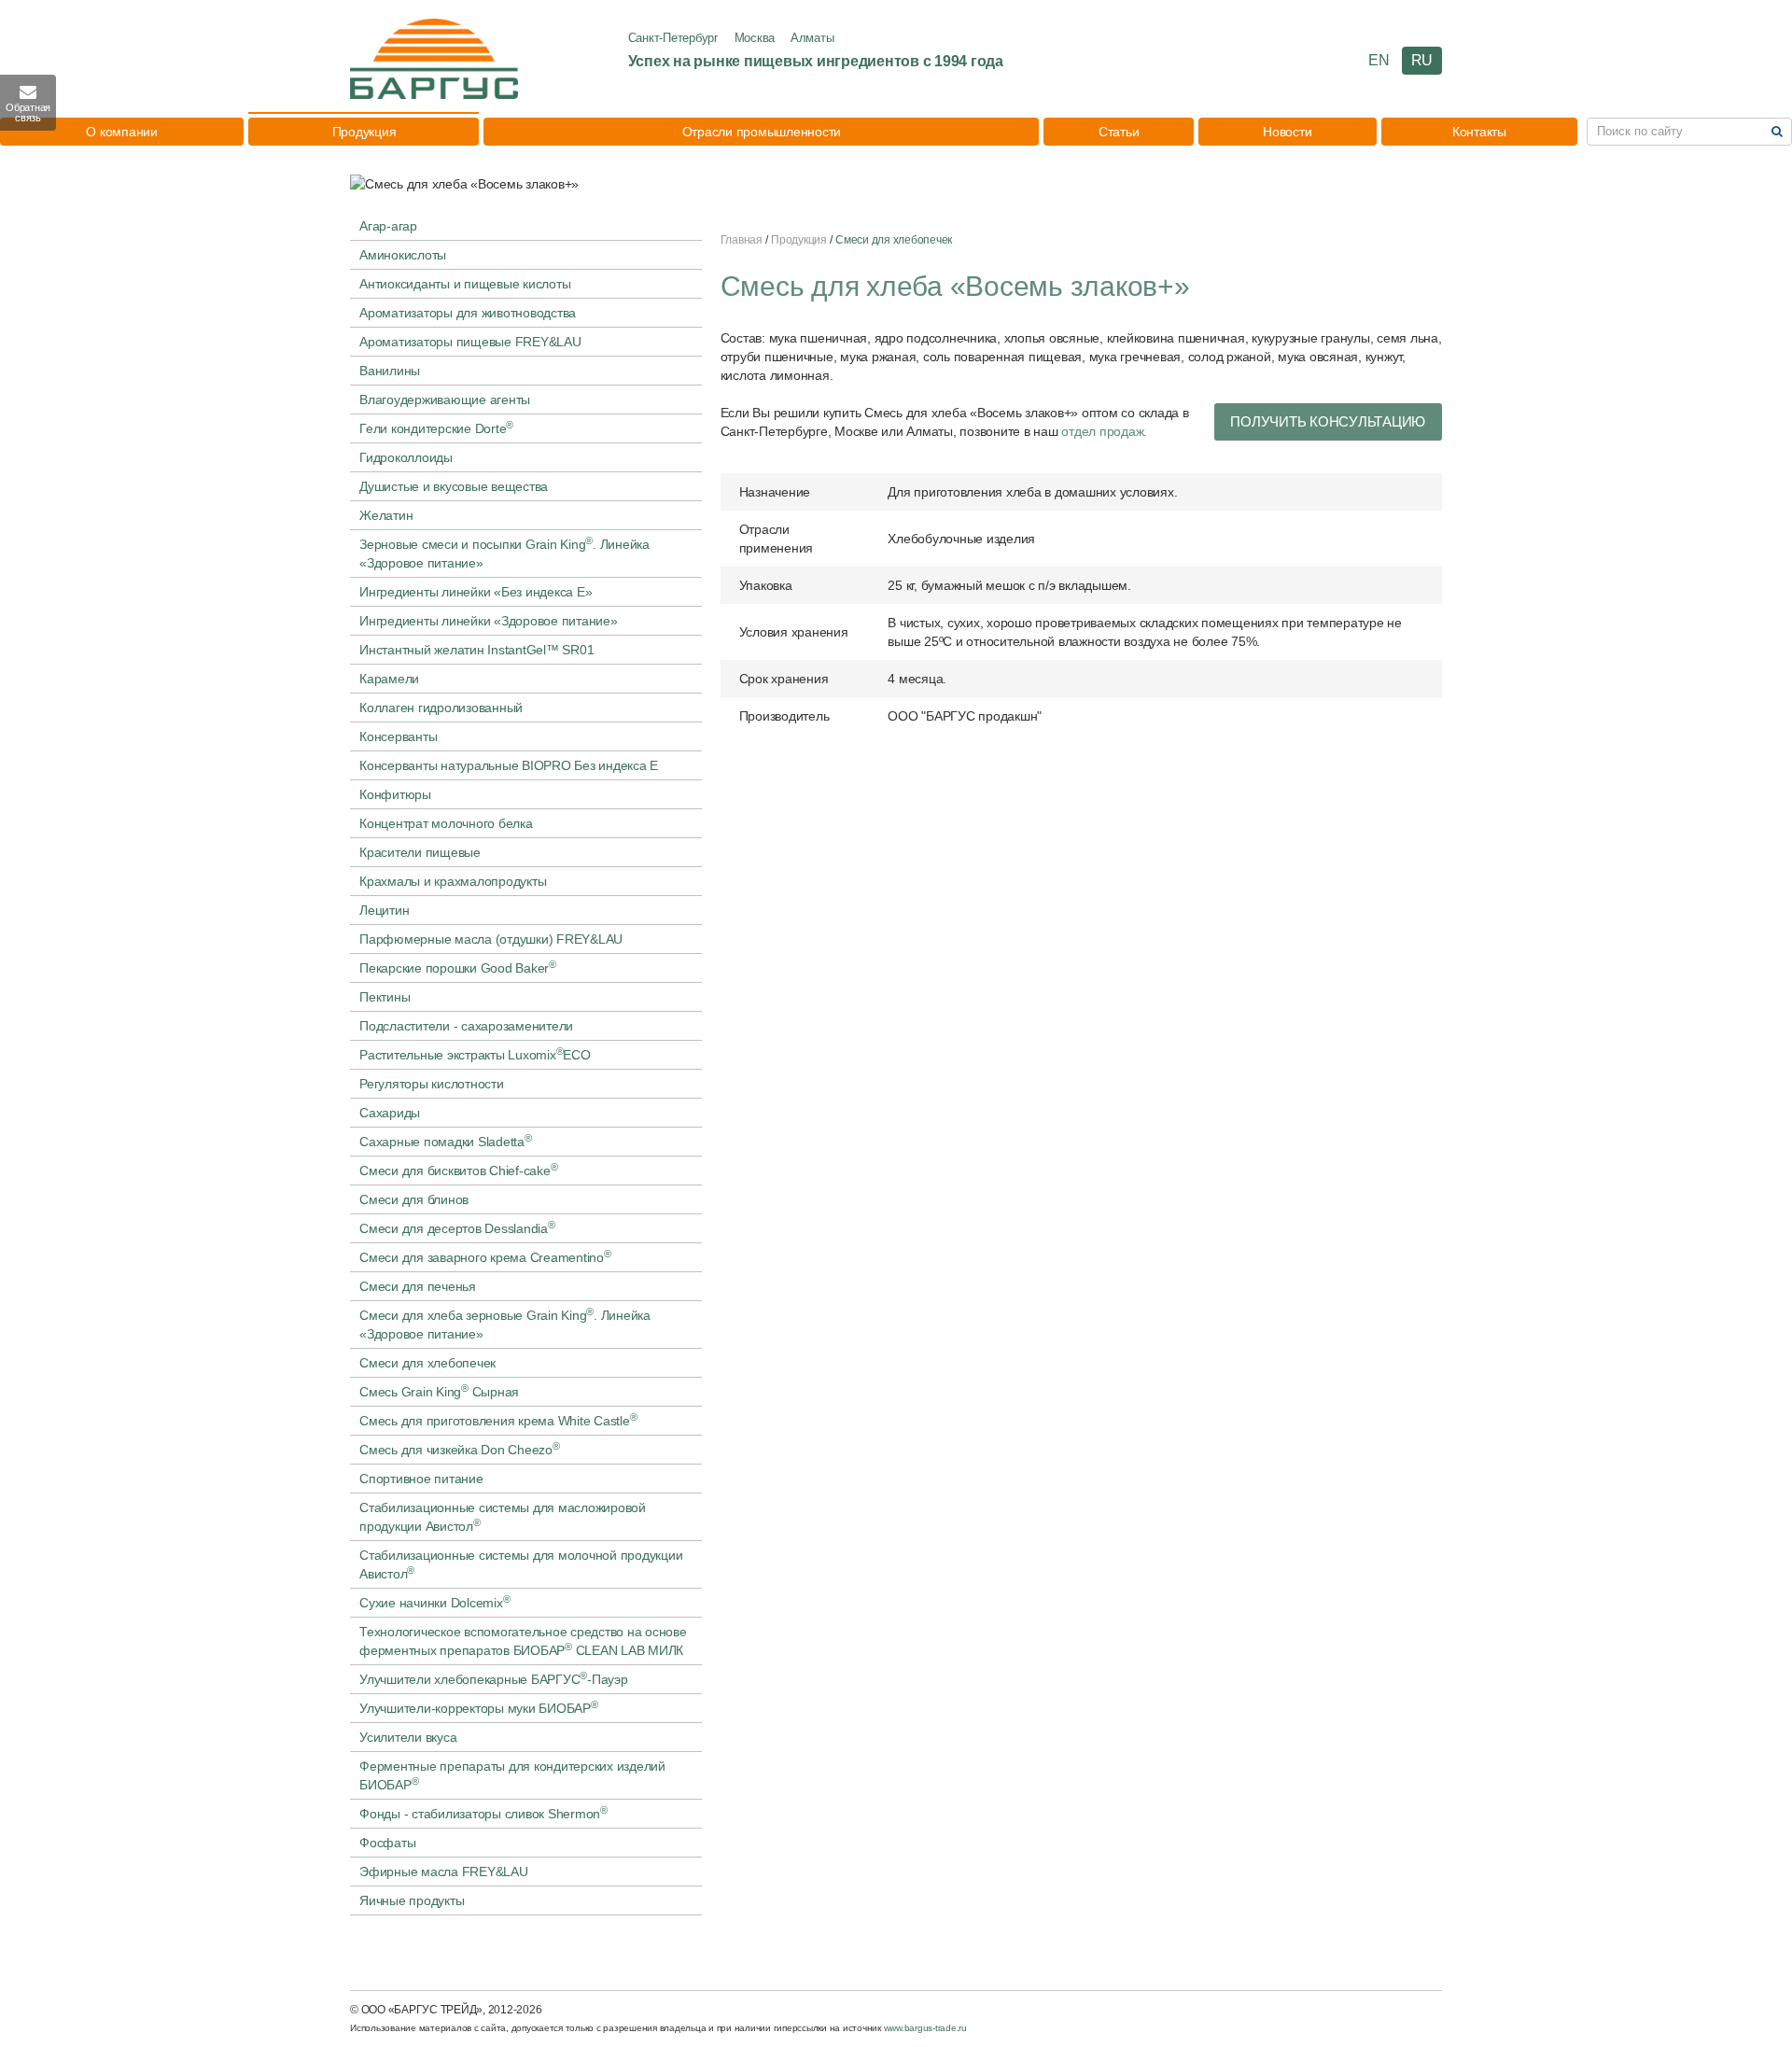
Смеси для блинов (414, 1199)
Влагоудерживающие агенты (445, 400)
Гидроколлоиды (406, 457)
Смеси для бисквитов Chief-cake (458, 1170)
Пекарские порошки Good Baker (458, 967)
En (1379, 60)
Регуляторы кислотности (432, 1084)
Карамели (389, 679)
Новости (1287, 132)
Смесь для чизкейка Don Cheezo (460, 1449)
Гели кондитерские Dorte (436, 428)
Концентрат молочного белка (446, 823)
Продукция (364, 132)
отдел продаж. (1104, 431)
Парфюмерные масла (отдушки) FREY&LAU (491, 939)
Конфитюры (395, 794)
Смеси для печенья (418, 1286)
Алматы (812, 38)
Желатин (386, 515)
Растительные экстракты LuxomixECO (475, 1054)
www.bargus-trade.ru (925, 2028)
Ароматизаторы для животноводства (468, 313)
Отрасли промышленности (762, 132)
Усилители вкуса (408, 1737)
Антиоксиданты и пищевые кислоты (465, 284)
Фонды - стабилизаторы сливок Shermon (483, 1813)
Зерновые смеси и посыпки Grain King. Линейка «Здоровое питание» (504, 553)
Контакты (1479, 132)
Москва (755, 38)
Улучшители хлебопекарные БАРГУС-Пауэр (494, 1678)
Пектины (385, 997)
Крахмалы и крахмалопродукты (453, 881)
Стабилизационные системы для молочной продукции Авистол (521, 1564)
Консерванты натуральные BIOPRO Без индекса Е (509, 765)
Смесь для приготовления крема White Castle (498, 1420)
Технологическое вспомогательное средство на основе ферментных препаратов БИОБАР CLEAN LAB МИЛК (523, 1641)
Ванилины (390, 371)
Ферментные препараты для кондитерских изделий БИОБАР (512, 1775)
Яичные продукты (412, 1900)
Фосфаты (387, 1843)
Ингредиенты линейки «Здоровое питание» (489, 621)
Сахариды (390, 1113)
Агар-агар (388, 226)
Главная (742, 240)
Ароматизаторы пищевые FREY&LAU (470, 342)
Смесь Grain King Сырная (439, 1391)
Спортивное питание (421, 1479)
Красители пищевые (420, 852)
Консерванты (398, 736)
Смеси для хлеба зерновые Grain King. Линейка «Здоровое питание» (505, 1324)
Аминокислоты (403, 255)
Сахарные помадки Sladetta (446, 1141)
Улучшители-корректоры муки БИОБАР (479, 1707)
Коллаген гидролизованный (441, 708)
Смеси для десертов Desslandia (457, 1227)
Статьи (1119, 132)
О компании (122, 132)
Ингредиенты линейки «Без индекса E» (476, 592)
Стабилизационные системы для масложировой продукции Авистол (503, 1517)
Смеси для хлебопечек (427, 1363)
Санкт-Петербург (673, 38)
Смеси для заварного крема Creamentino (485, 1256)
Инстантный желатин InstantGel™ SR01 (476, 650)
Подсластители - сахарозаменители (466, 1026)
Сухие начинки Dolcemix (434, 1602)
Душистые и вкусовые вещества (454, 486)
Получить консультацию (1328, 421)
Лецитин (384, 910)
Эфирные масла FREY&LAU (444, 1872)
